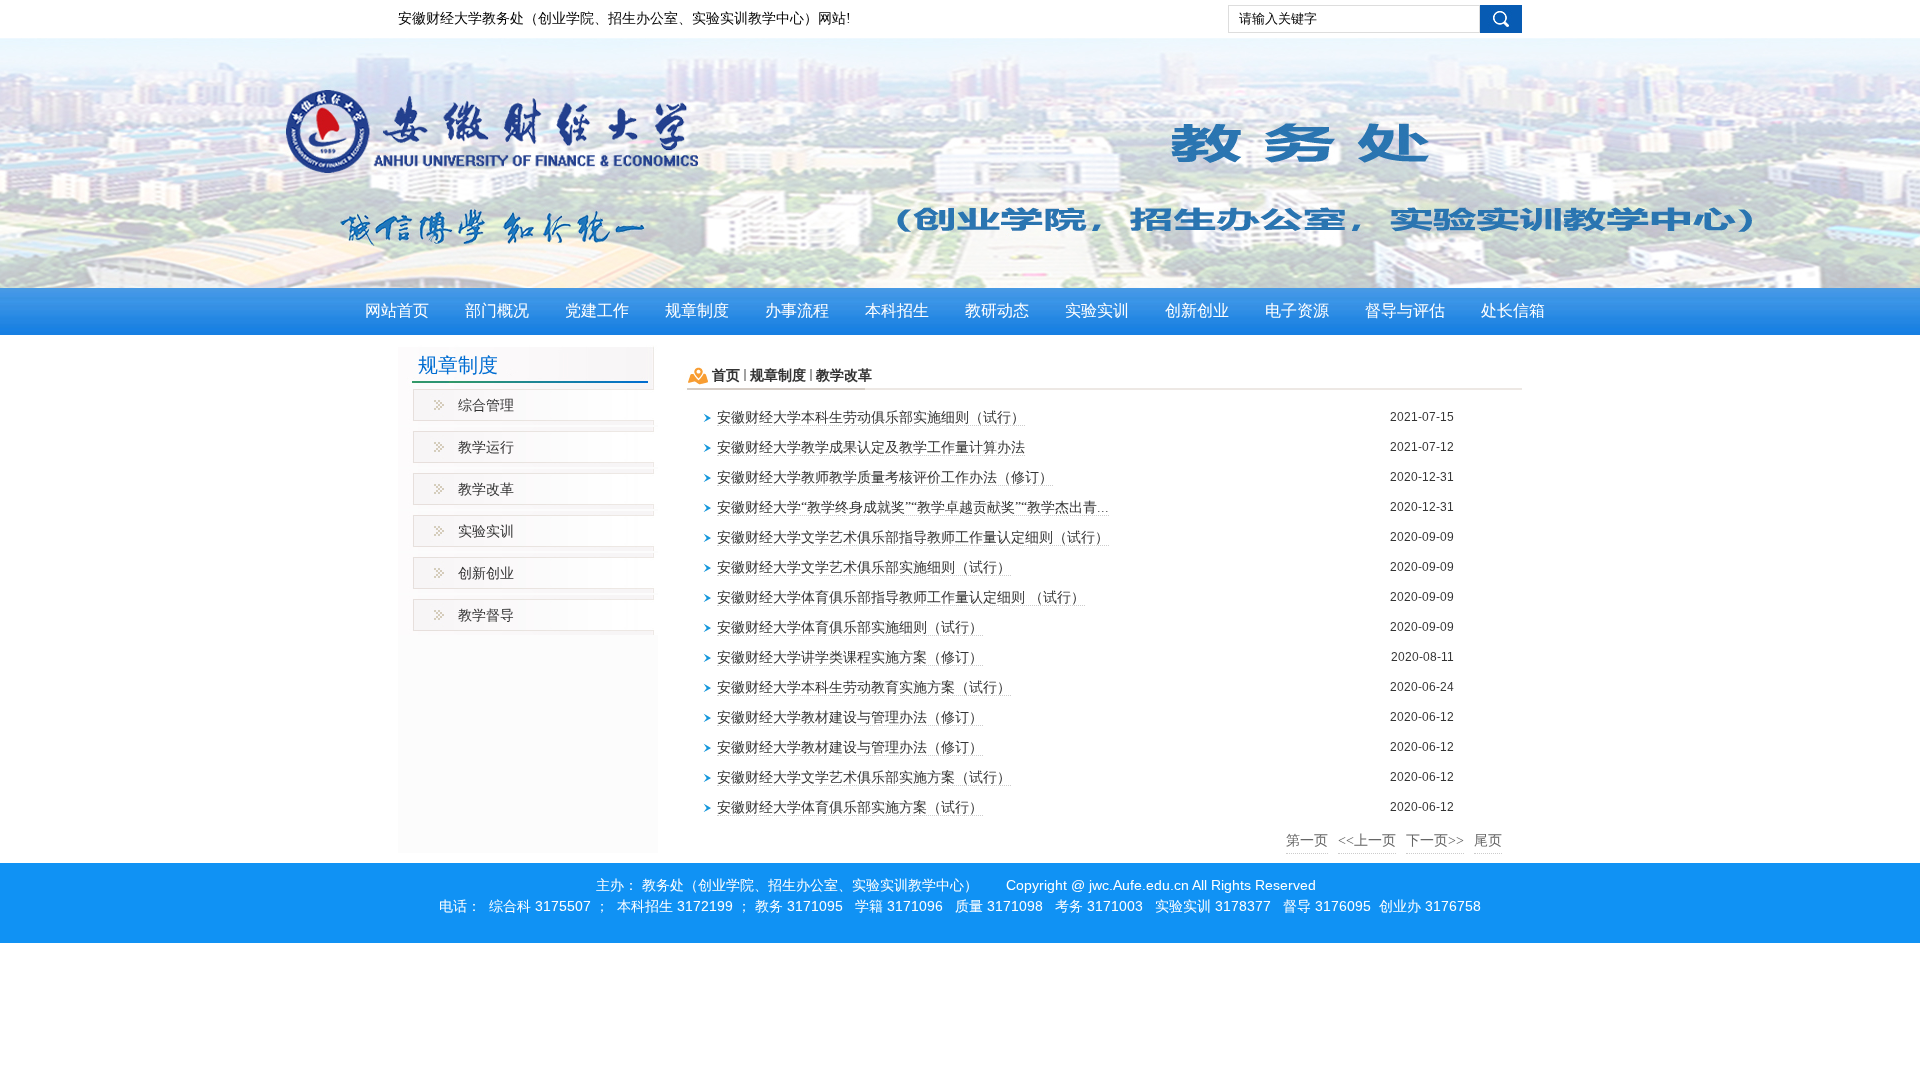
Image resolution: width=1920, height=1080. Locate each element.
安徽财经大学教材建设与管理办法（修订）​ (850, 747)
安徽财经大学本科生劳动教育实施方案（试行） (864, 687)
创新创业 (486, 573)
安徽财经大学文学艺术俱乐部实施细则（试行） (864, 567)
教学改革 (486, 489)
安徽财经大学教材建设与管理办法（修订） (850, 717)
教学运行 (486, 447)
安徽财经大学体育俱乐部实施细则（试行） (850, 627)
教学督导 (486, 615)
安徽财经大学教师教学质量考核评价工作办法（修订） (885, 477)
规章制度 (778, 375)
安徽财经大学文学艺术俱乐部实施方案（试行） (864, 777)
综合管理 (486, 405)
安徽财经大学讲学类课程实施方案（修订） (850, 657)
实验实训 (486, 531)
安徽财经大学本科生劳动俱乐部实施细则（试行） (871, 417)
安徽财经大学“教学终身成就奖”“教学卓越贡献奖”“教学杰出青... (913, 507)
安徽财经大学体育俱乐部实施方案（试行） (850, 807)
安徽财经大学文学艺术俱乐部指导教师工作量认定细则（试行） (913, 537)
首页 (726, 375)
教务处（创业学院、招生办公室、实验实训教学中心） (810, 885)
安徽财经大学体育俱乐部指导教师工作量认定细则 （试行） (901, 597)
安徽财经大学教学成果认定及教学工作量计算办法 (871, 447)
